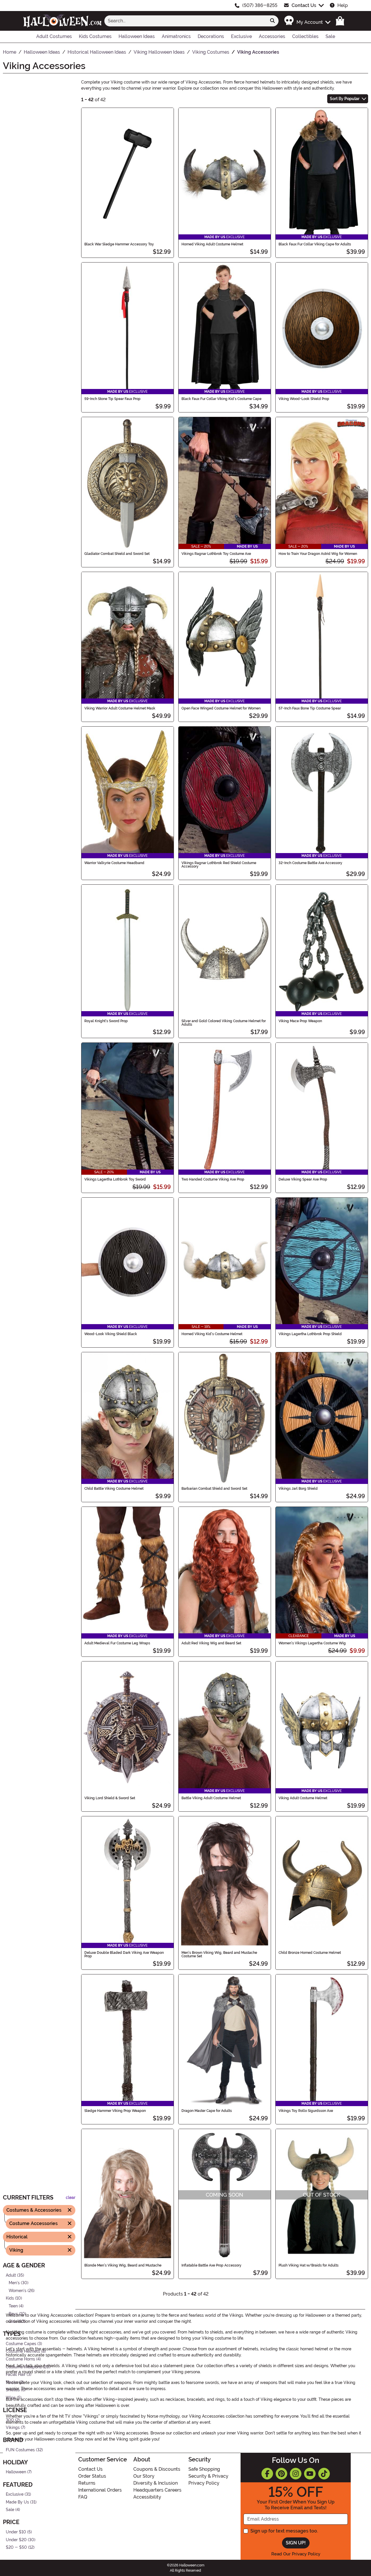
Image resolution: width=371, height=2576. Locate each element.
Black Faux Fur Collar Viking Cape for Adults (315, 244)
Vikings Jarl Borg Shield (298, 1489)
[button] (307, 21)
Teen (13, 2306)
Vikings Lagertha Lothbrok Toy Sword (115, 1179)
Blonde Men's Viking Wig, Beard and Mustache (123, 2265)
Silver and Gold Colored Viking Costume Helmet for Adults (224, 1023)
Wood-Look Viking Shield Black (111, 1334)
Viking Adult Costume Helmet (303, 1798)
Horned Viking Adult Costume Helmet (212, 244)
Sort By (345, 99)
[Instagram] (296, 2474)
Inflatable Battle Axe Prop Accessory (211, 2265)
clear (71, 2198)
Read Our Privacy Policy (296, 2554)
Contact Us (304, 5)
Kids (10, 2298)
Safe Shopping (204, 2469)
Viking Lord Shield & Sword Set (110, 1798)
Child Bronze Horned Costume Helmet (310, 1953)
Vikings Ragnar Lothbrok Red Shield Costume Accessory (219, 865)
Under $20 (16, 2540)
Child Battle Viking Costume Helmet (114, 1489)
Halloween (16, 2472)
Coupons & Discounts (157, 2469)
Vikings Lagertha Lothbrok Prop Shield (310, 1334)
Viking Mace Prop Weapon (300, 1021)
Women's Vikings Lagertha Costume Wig (312, 1643)
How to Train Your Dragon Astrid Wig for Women (318, 554)
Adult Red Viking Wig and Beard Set (211, 1643)
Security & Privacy (208, 2476)
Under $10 (16, 2532)
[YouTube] (310, 2474)
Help (343, 5)
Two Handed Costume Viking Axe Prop (213, 1179)
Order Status (92, 2476)
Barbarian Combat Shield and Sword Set (214, 1489)
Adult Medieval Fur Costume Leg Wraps (117, 1643)
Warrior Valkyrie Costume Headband (114, 863)
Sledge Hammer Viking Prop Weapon (115, 2111)
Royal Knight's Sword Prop (106, 1021)
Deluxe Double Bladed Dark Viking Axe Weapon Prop (124, 1954)
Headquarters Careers (157, 2490)
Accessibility (147, 2497)
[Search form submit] (272, 21)
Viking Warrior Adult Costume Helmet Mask (120, 708)
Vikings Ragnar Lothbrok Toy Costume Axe (216, 554)
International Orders (100, 2490)
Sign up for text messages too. (284, 2531)
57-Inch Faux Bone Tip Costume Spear (310, 708)
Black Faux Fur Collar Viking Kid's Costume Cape (221, 399)
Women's (18, 2290)
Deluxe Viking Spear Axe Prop (303, 1179)
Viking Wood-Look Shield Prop (304, 399)
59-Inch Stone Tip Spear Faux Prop (112, 399)
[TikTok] (324, 2474)
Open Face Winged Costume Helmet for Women (221, 708)
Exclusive (15, 2494)
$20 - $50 (16, 2547)
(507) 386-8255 (260, 5)
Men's (14, 2283)
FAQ (83, 2497)
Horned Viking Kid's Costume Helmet (212, 1334)
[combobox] (185, 21)
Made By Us (17, 2502)
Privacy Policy (204, 2483)
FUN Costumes (20, 2450)
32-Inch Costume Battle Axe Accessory (310, 863)
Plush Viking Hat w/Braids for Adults (309, 2265)
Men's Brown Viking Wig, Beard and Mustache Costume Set (219, 1954)
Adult (11, 2275)
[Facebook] (267, 2474)
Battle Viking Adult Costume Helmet (211, 1798)
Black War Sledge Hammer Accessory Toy (119, 244)
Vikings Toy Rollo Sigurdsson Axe (306, 2111)
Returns (87, 2483)
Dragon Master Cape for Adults (207, 2111)
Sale (10, 2510)
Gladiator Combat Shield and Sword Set (117, 554)
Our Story (144, 2476)
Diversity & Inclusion (156, 2483)
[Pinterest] (281, 2474)
